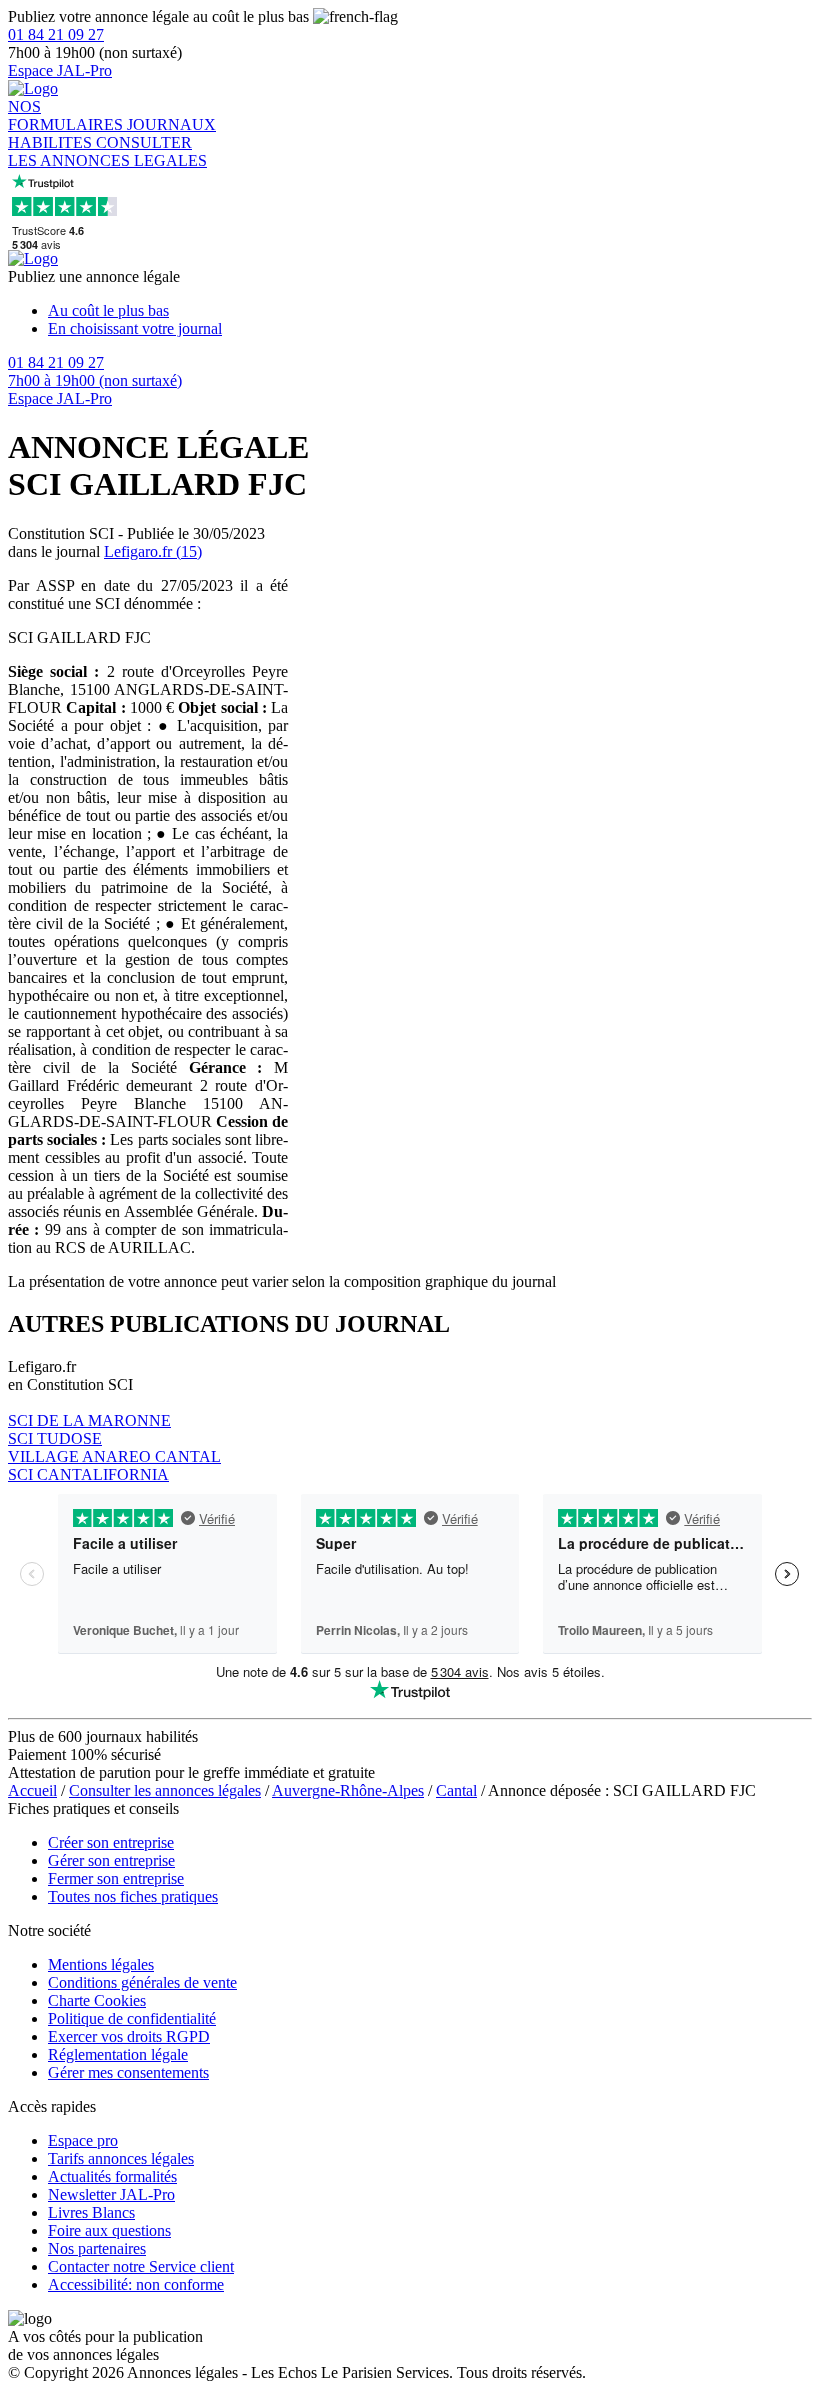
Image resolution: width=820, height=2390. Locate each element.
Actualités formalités (112, 2176)
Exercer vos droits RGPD (129, 2036)
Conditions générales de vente (142, 1982)
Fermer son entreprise (116, 1878)
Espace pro (83, 2140)
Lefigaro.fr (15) (153, 551)
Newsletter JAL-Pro (111, 2194)
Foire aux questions (109, 2230)
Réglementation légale (118, 2054)
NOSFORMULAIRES (67, 115)
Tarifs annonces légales (121, 2158)
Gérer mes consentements (128, 2072)
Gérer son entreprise (111, 1860)
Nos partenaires (97, 2248)
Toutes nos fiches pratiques (133, 1896)
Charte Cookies (97, 2000)
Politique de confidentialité (132, 2018)
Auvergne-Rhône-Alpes (348, 1790)
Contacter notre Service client (141, 2266)
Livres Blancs (91, 2212)
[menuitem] (430, 311)
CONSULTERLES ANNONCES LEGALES (107, 151)
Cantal (456, 1790)
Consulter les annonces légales (165, 1790)
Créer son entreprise (111, 1842)
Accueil (32, 1790)
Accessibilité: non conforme (136, 2284)
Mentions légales (101, 1964)
